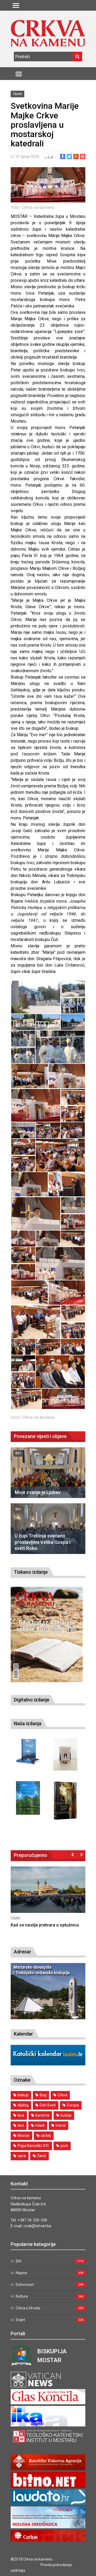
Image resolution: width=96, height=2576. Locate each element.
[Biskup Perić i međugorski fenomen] (65, 1800)
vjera (22, 2156)
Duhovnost (25, 2285)
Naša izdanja (28, 1723)
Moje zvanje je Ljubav (38, 1492)
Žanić (42, 2156)
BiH (18, 1453)
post (64, 2146)
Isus (21, 2115)
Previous (73, 1854)
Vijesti (17, 94)
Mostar (24, 2136)
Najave (21, 2273)
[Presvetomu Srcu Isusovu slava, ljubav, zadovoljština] (65, 1754)
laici (21, 2125)
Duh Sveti (48, 2105)
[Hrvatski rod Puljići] (28, 1798)
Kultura (22, 2296)
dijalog (23, 2105)
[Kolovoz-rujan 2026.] (47, 1634)
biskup (23, 2095)
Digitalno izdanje (32, 1700)
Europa (73, 2105)
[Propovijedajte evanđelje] (28, 1752)
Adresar (23, 1952)
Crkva (62, 2095)
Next (81, 1854)
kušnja (66, 2115)
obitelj (46, 2136)
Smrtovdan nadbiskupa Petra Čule (44, 1925)
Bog (43, 2095)
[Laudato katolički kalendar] (48, 2064)
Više (48, 1895)
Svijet (20, 2320)
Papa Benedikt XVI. (33, 2146)
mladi (40, 2125)
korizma (42, 2115)
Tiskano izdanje (31, 1572)
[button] (36, 997)
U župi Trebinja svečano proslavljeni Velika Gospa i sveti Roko (43, 1542)
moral (61, 2125)
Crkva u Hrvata (28, 2308)
